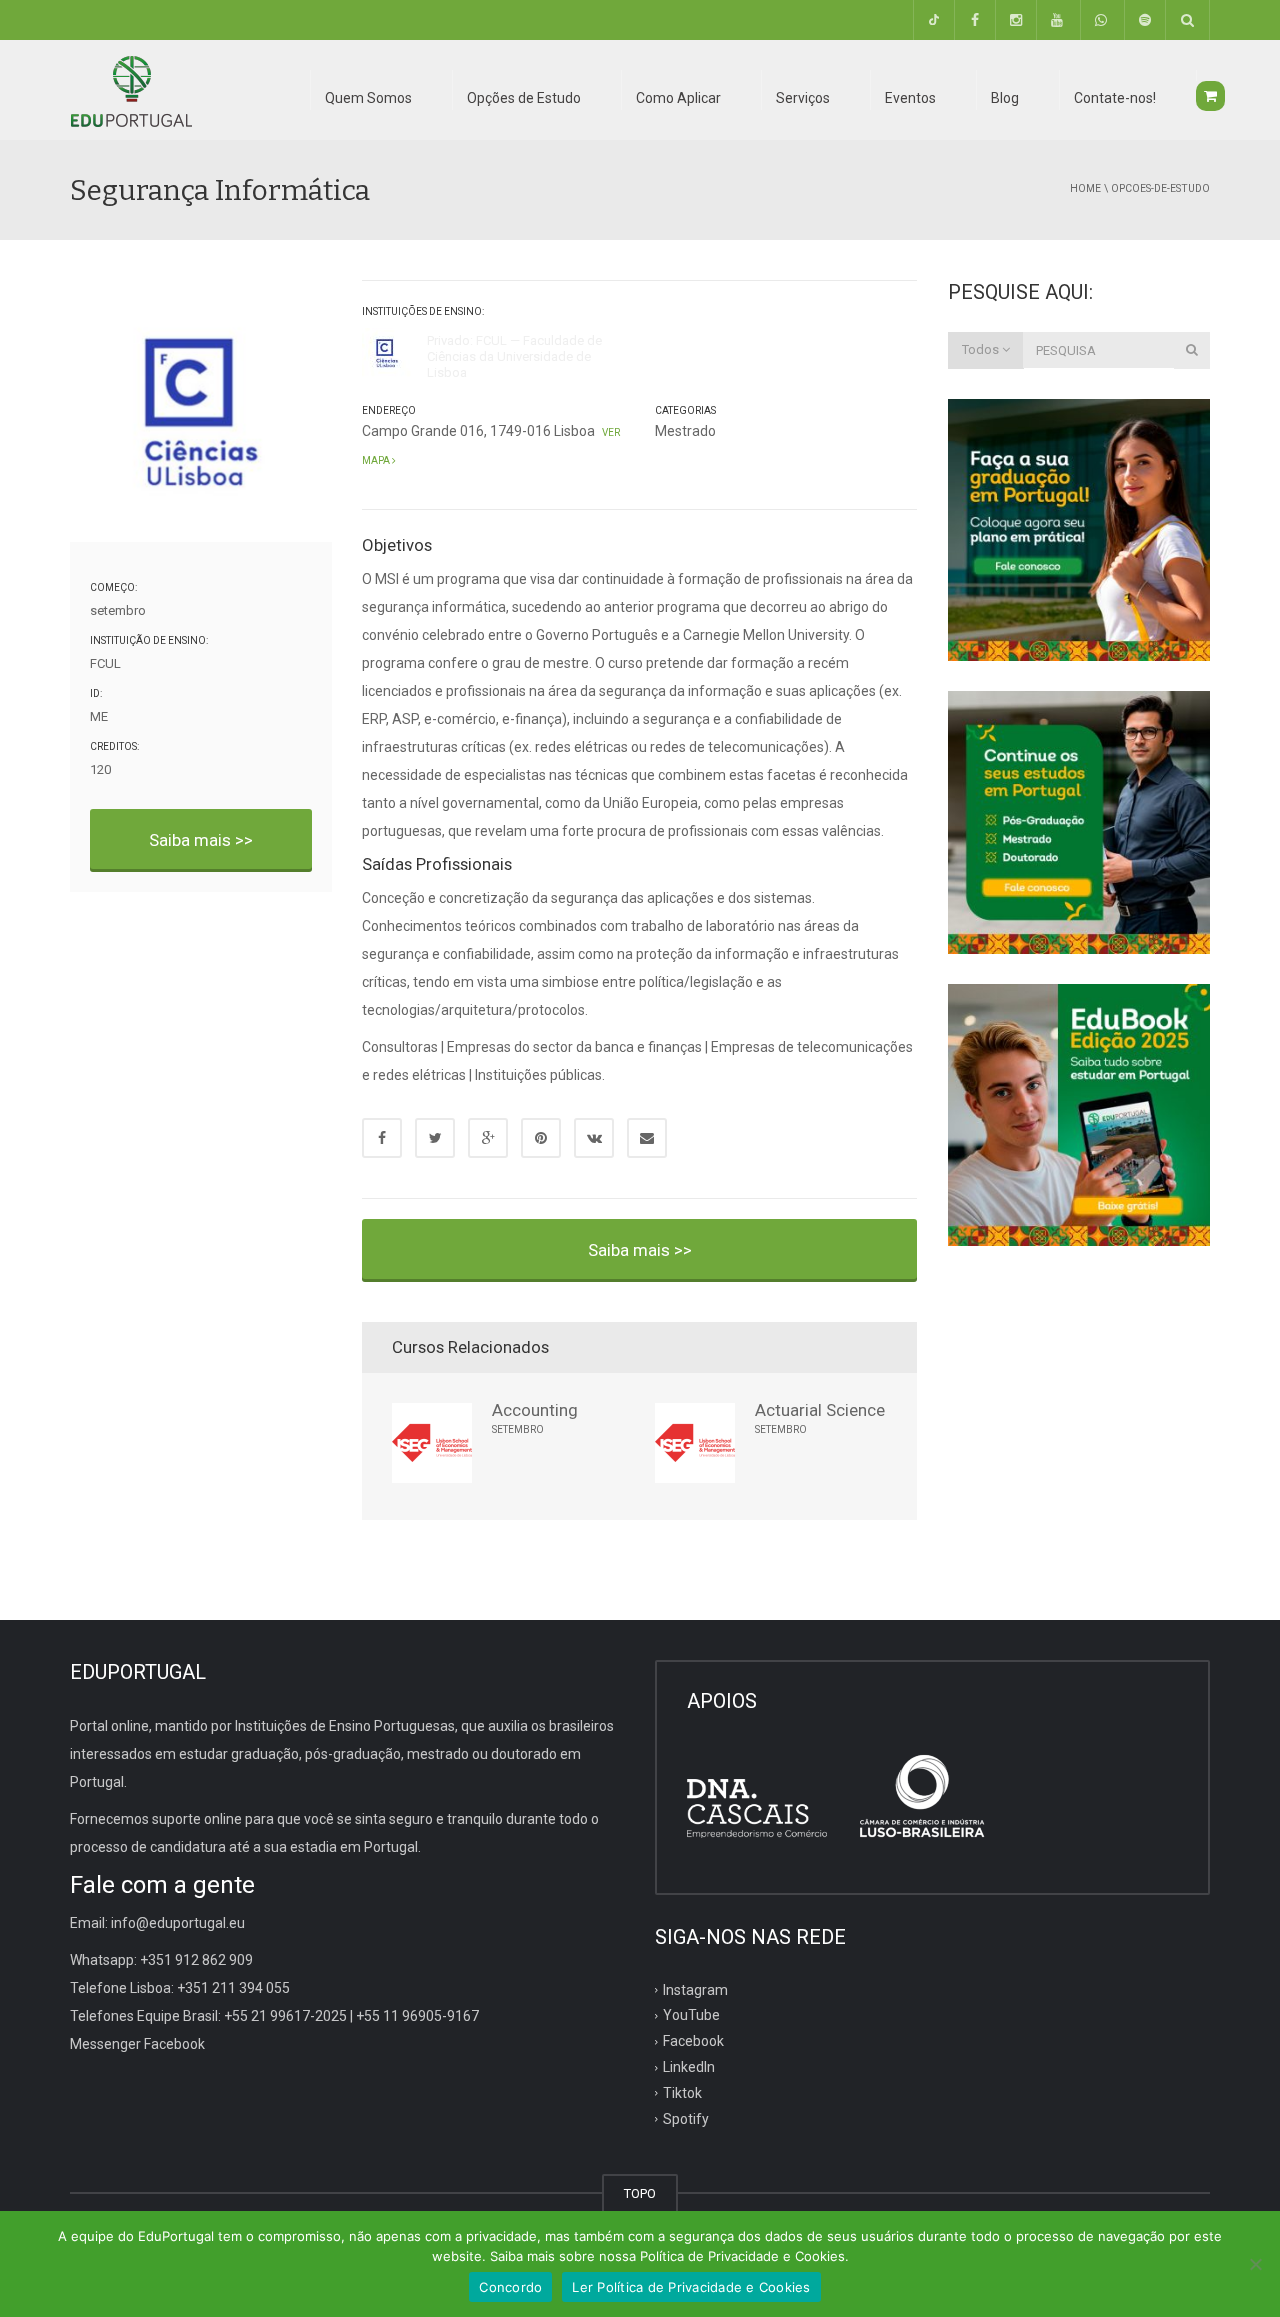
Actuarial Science (820, 1410)
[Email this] (647, 1138)
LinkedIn (689, 2067)
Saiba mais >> (201, 840)
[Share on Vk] (594, 1138)
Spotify (686, 2119)
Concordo (510, 2287)
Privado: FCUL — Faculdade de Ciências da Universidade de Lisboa (514, 357)
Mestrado (685, 431)
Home (1085, 188)
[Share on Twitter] (435, 1138)
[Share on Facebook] (382, 1138)
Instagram (695, 1989)
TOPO (640, 2193)
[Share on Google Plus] (488, 1138)
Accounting (535, 1410)
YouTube (691, 2015)
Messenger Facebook (137, 2044)
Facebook (693, 2041)
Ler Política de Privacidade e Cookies (691, 2287)
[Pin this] (541, 1138)
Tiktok (682, 2093)
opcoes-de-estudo (1160, 188)
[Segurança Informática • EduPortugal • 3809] (131, 90)
